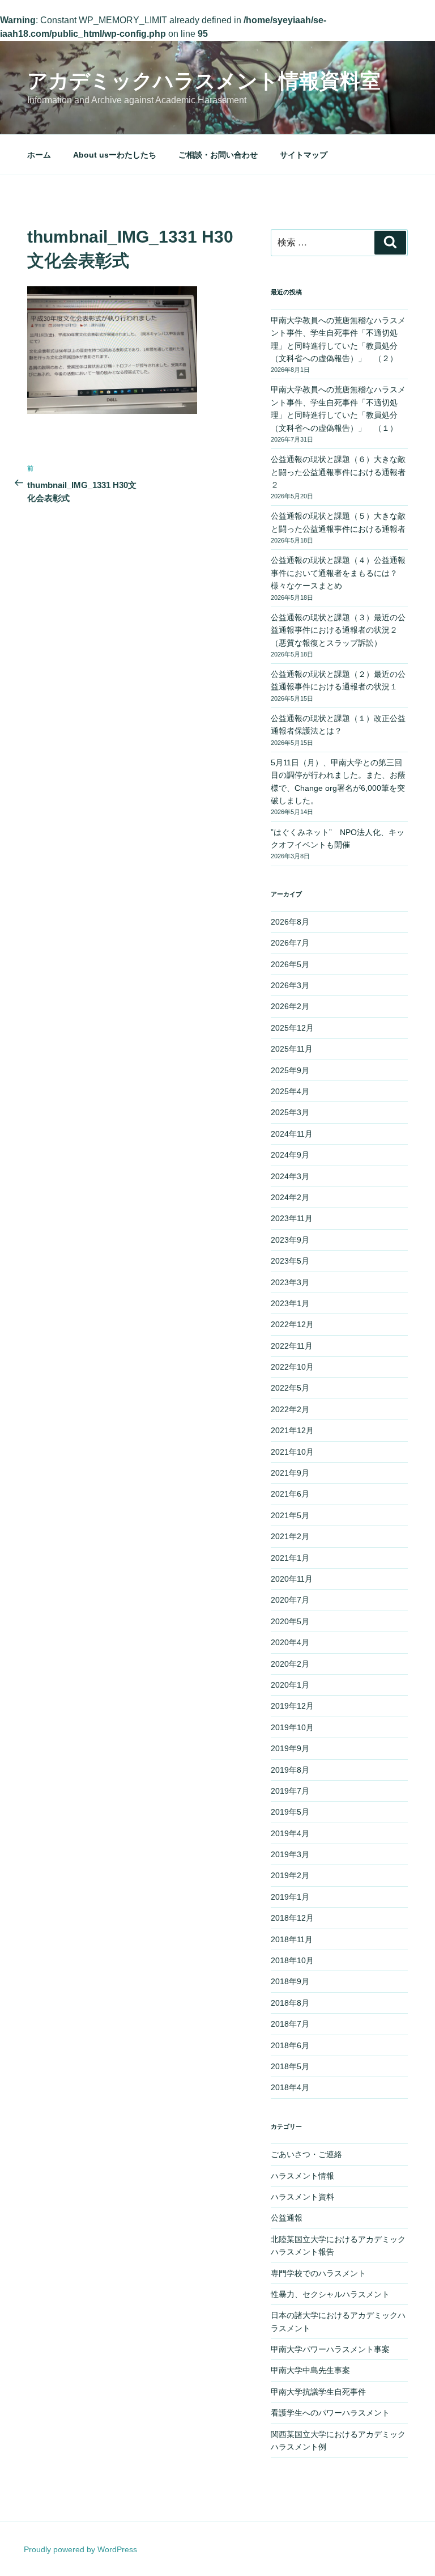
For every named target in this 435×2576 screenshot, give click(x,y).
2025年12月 (292, 1028)
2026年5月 (290, 964)
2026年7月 (290, 943)
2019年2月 (290, 1875)
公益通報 (287, 2218)
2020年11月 (292, 1579)
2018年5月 (290, 2066)
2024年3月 (290, 1176)
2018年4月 (290, 2087)
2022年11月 (292, 1346)
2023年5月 (290, 1261)
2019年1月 (290, 1897)
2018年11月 (292, 1939)
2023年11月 (292, 1218)
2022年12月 (292, 1324)
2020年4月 (290, 1642)
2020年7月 (290, 1600)
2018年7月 (290, 2024)
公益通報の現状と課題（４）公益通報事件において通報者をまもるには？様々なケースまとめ (338, 573)
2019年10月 (292, 1727)
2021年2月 (290, 1536)
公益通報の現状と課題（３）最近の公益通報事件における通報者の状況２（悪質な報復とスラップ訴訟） (338, 630)
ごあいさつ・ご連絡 (306, 2154)
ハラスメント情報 (302, 2176)
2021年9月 (290, 1473)
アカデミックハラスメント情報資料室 (204, 81)
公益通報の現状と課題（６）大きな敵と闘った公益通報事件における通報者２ (338, 472)
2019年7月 (290, 1791)
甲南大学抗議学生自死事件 (318, 2392)
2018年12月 (292, 1918)
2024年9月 (290, 1155)
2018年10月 (292, 1960)
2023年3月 (290, 1282)
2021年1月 (290, 1558)
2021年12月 (292, 1430)
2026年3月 (290, 985)
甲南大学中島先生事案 (310, 2370)
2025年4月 (290, 1091)
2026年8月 (290, 922)
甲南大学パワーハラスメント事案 (330, 2349)
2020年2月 (290, 1664)
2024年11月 (292, 1134)
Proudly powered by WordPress (80, 2549)
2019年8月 (290, 1770)
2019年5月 (290, 1812)
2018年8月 (290, 2003)
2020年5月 (290, 1621)
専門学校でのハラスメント (318, 2273)
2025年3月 (290, 1112)
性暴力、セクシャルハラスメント (330, 2294)
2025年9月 (290, 1070)
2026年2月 (290, 1006)
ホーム (39, 155)
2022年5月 (290, 1388)
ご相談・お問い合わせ (218, 155)
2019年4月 (290, 1833)
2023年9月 (290, 1240)
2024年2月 (290, 1197)
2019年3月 (290, 1854)
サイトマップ (304, 155)
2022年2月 (290, 1409)
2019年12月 (292, 1706)
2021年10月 (292, 1452)
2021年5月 (290, 1515)
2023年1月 (290, 1303)
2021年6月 (290, 1494)
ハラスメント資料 (302, 2197)
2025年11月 (292, 1049)
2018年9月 (290, 1981)
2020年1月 (290, 1685)
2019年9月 (290, 1748)
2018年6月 (290, 2045)
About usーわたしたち (115, 155)
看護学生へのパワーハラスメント (330, 2413)
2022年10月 (292, 1367)
